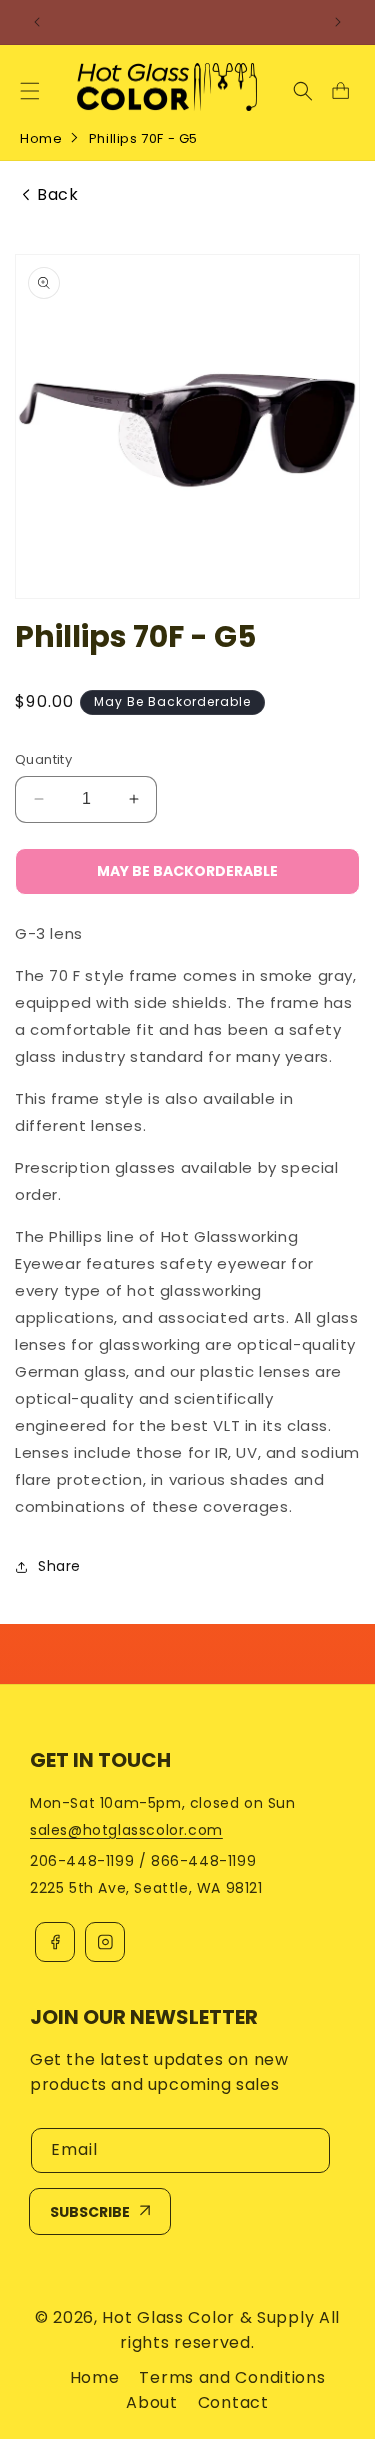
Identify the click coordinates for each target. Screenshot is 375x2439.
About (152, 2402)
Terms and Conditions (232, 2377)
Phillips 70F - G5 (143, 138)
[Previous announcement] (37, 22)
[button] (30, 91)
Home (41, 138)
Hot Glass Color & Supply (208, 2317)
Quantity (43, 759)
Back (57, 195)
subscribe (90, 2212)
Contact (233, 2402)
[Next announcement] (338, 22)
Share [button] (59, 1566)
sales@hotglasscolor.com (126, 1830)
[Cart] (340, 91)
